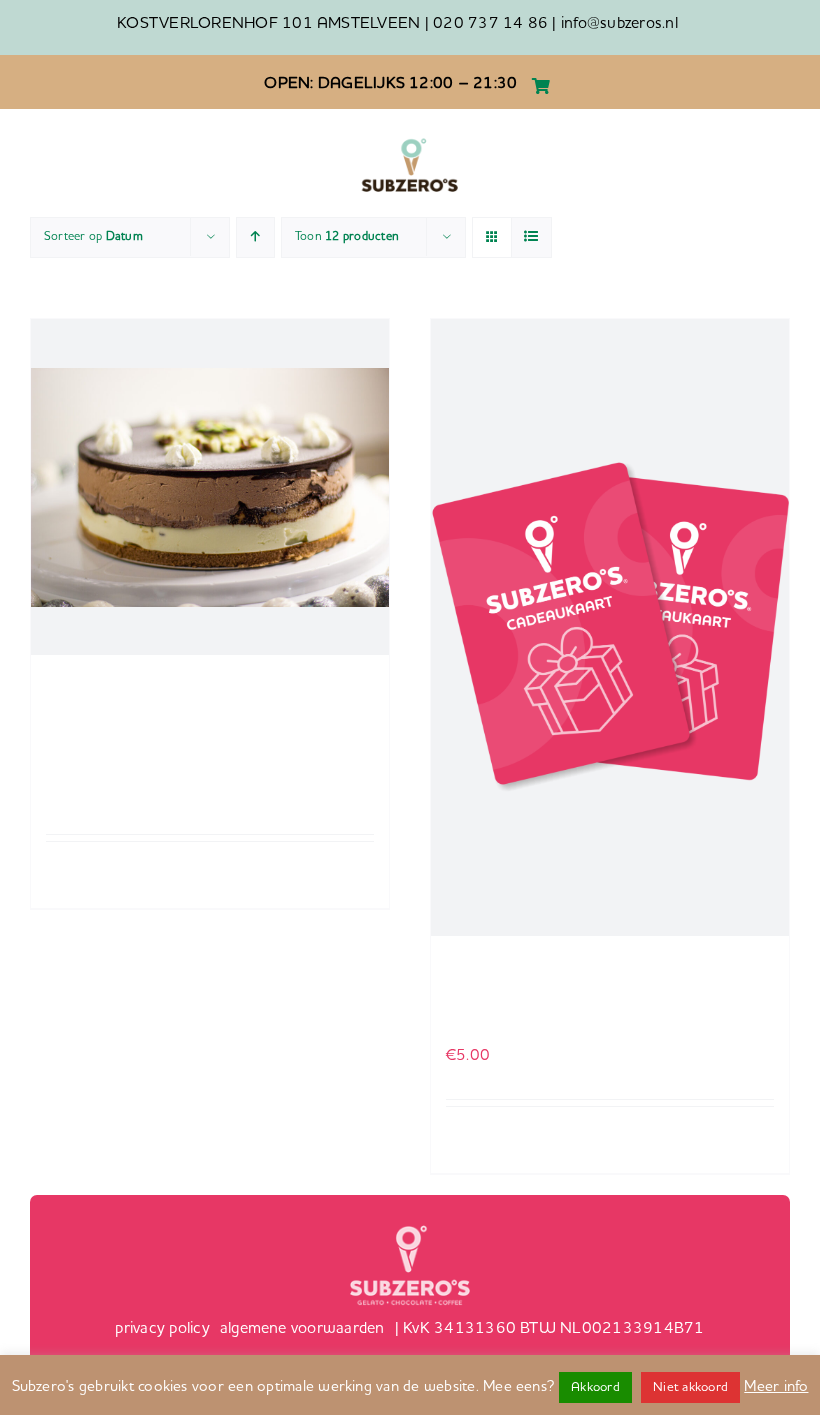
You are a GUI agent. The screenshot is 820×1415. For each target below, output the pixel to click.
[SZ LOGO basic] (410, 142)
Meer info (776, 1387)
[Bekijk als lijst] (531, 237)
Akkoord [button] (595, 1387)
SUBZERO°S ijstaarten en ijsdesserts (143, 739)
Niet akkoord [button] (690, 1387)
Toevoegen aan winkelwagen (100, 875)
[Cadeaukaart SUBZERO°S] (610, 627)
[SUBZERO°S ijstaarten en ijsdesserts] (210, 487)
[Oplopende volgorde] (255, 237)
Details (355, 866)
